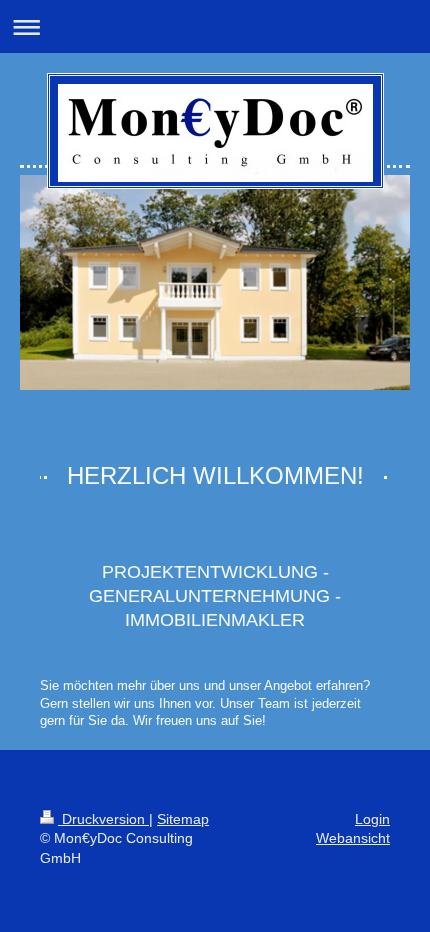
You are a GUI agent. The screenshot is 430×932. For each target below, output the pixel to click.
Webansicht (353, 838)
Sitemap (183, 819)
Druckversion (103, 819)
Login (372, 819)
